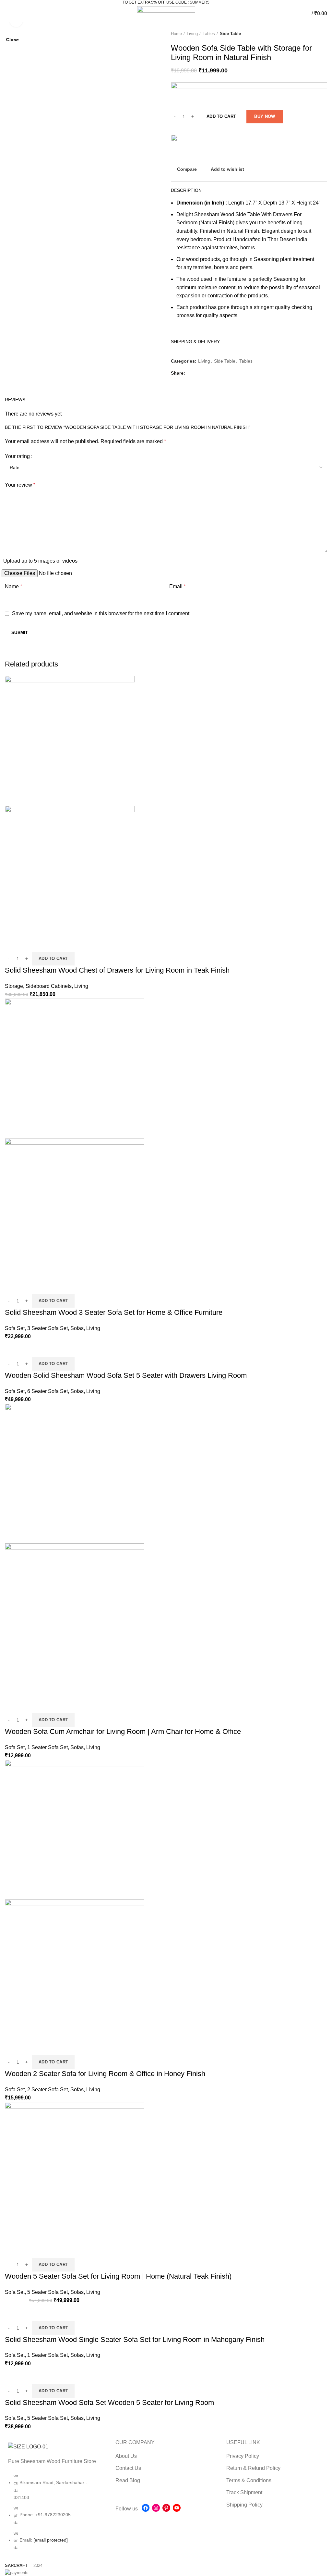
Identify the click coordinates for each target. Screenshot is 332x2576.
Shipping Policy (244, 2505)
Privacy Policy (243, 2456)
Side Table (230, 34)
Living (192, 34)
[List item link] (55, 2515)
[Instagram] (156, 2508)
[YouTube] (177, 2508)
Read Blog (128, 2480)
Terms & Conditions (249, 2480)
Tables (209, 34)
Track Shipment (244, 2492)
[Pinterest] (166, 2508)
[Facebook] (146, 2508)
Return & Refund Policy (253, 2468)
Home (176, 34)
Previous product (311, 34)
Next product (324, 34)
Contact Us (128, 2468)
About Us (126, 2456)
